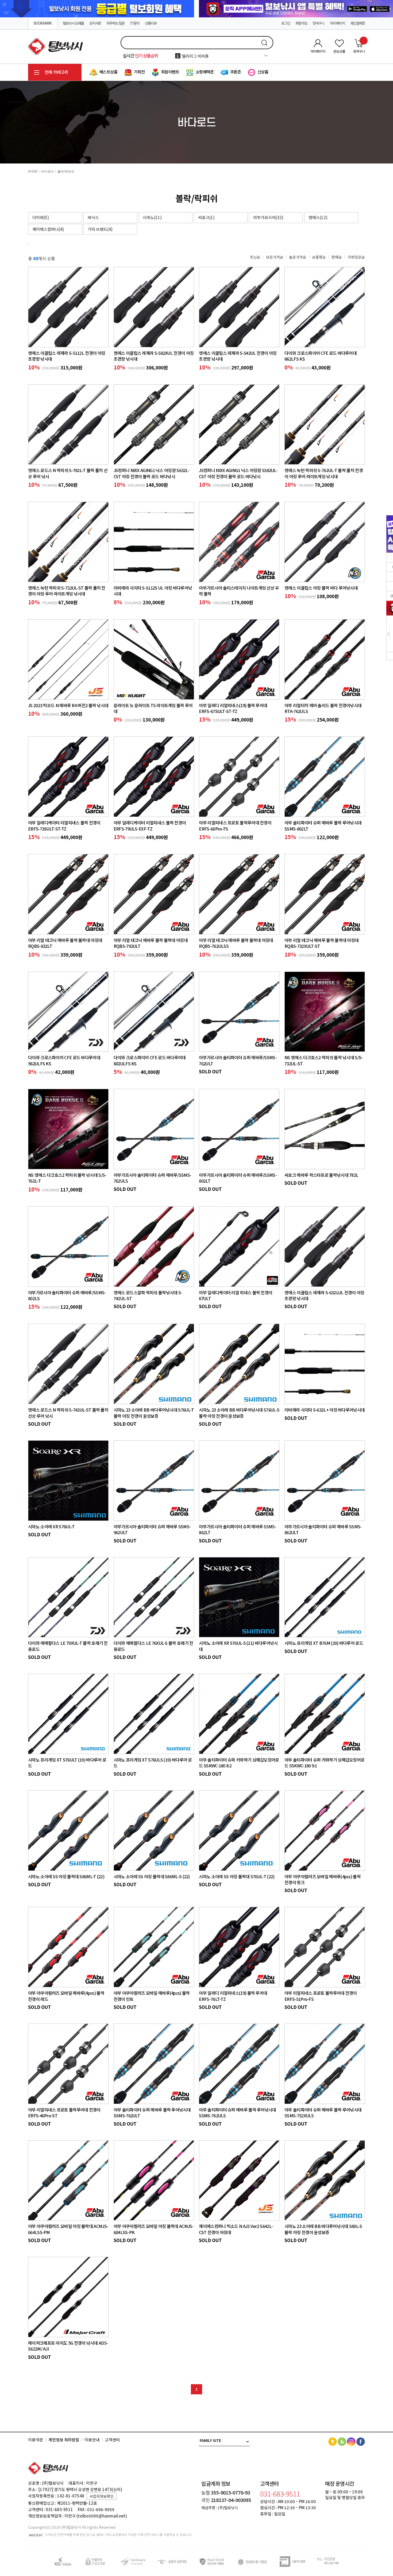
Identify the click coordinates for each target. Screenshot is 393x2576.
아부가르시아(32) (268, 217)
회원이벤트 (170, 72)
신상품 (262, 72)
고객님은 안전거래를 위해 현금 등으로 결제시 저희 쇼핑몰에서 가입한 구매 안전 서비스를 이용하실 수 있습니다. (118, 2535)
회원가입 (301, 23)
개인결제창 (358, 23)
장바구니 (319, 23)
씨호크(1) (206, 217)
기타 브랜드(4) (100, 229)
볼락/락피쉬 (66, 172)
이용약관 (36, 2440)
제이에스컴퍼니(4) (48, 229)
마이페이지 (338, 23)
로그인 (286, 23)
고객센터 (112, 2440)
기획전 (139, 72)
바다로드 (48, 172)
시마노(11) (152, 217)
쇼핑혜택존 (204, 72)
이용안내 (92, 2440)
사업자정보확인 (101, 2496)
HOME (33, 172)
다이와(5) (41, 217)
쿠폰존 (235, 72)
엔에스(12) (318, 217)
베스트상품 (108, 72)
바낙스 (93, 217)
